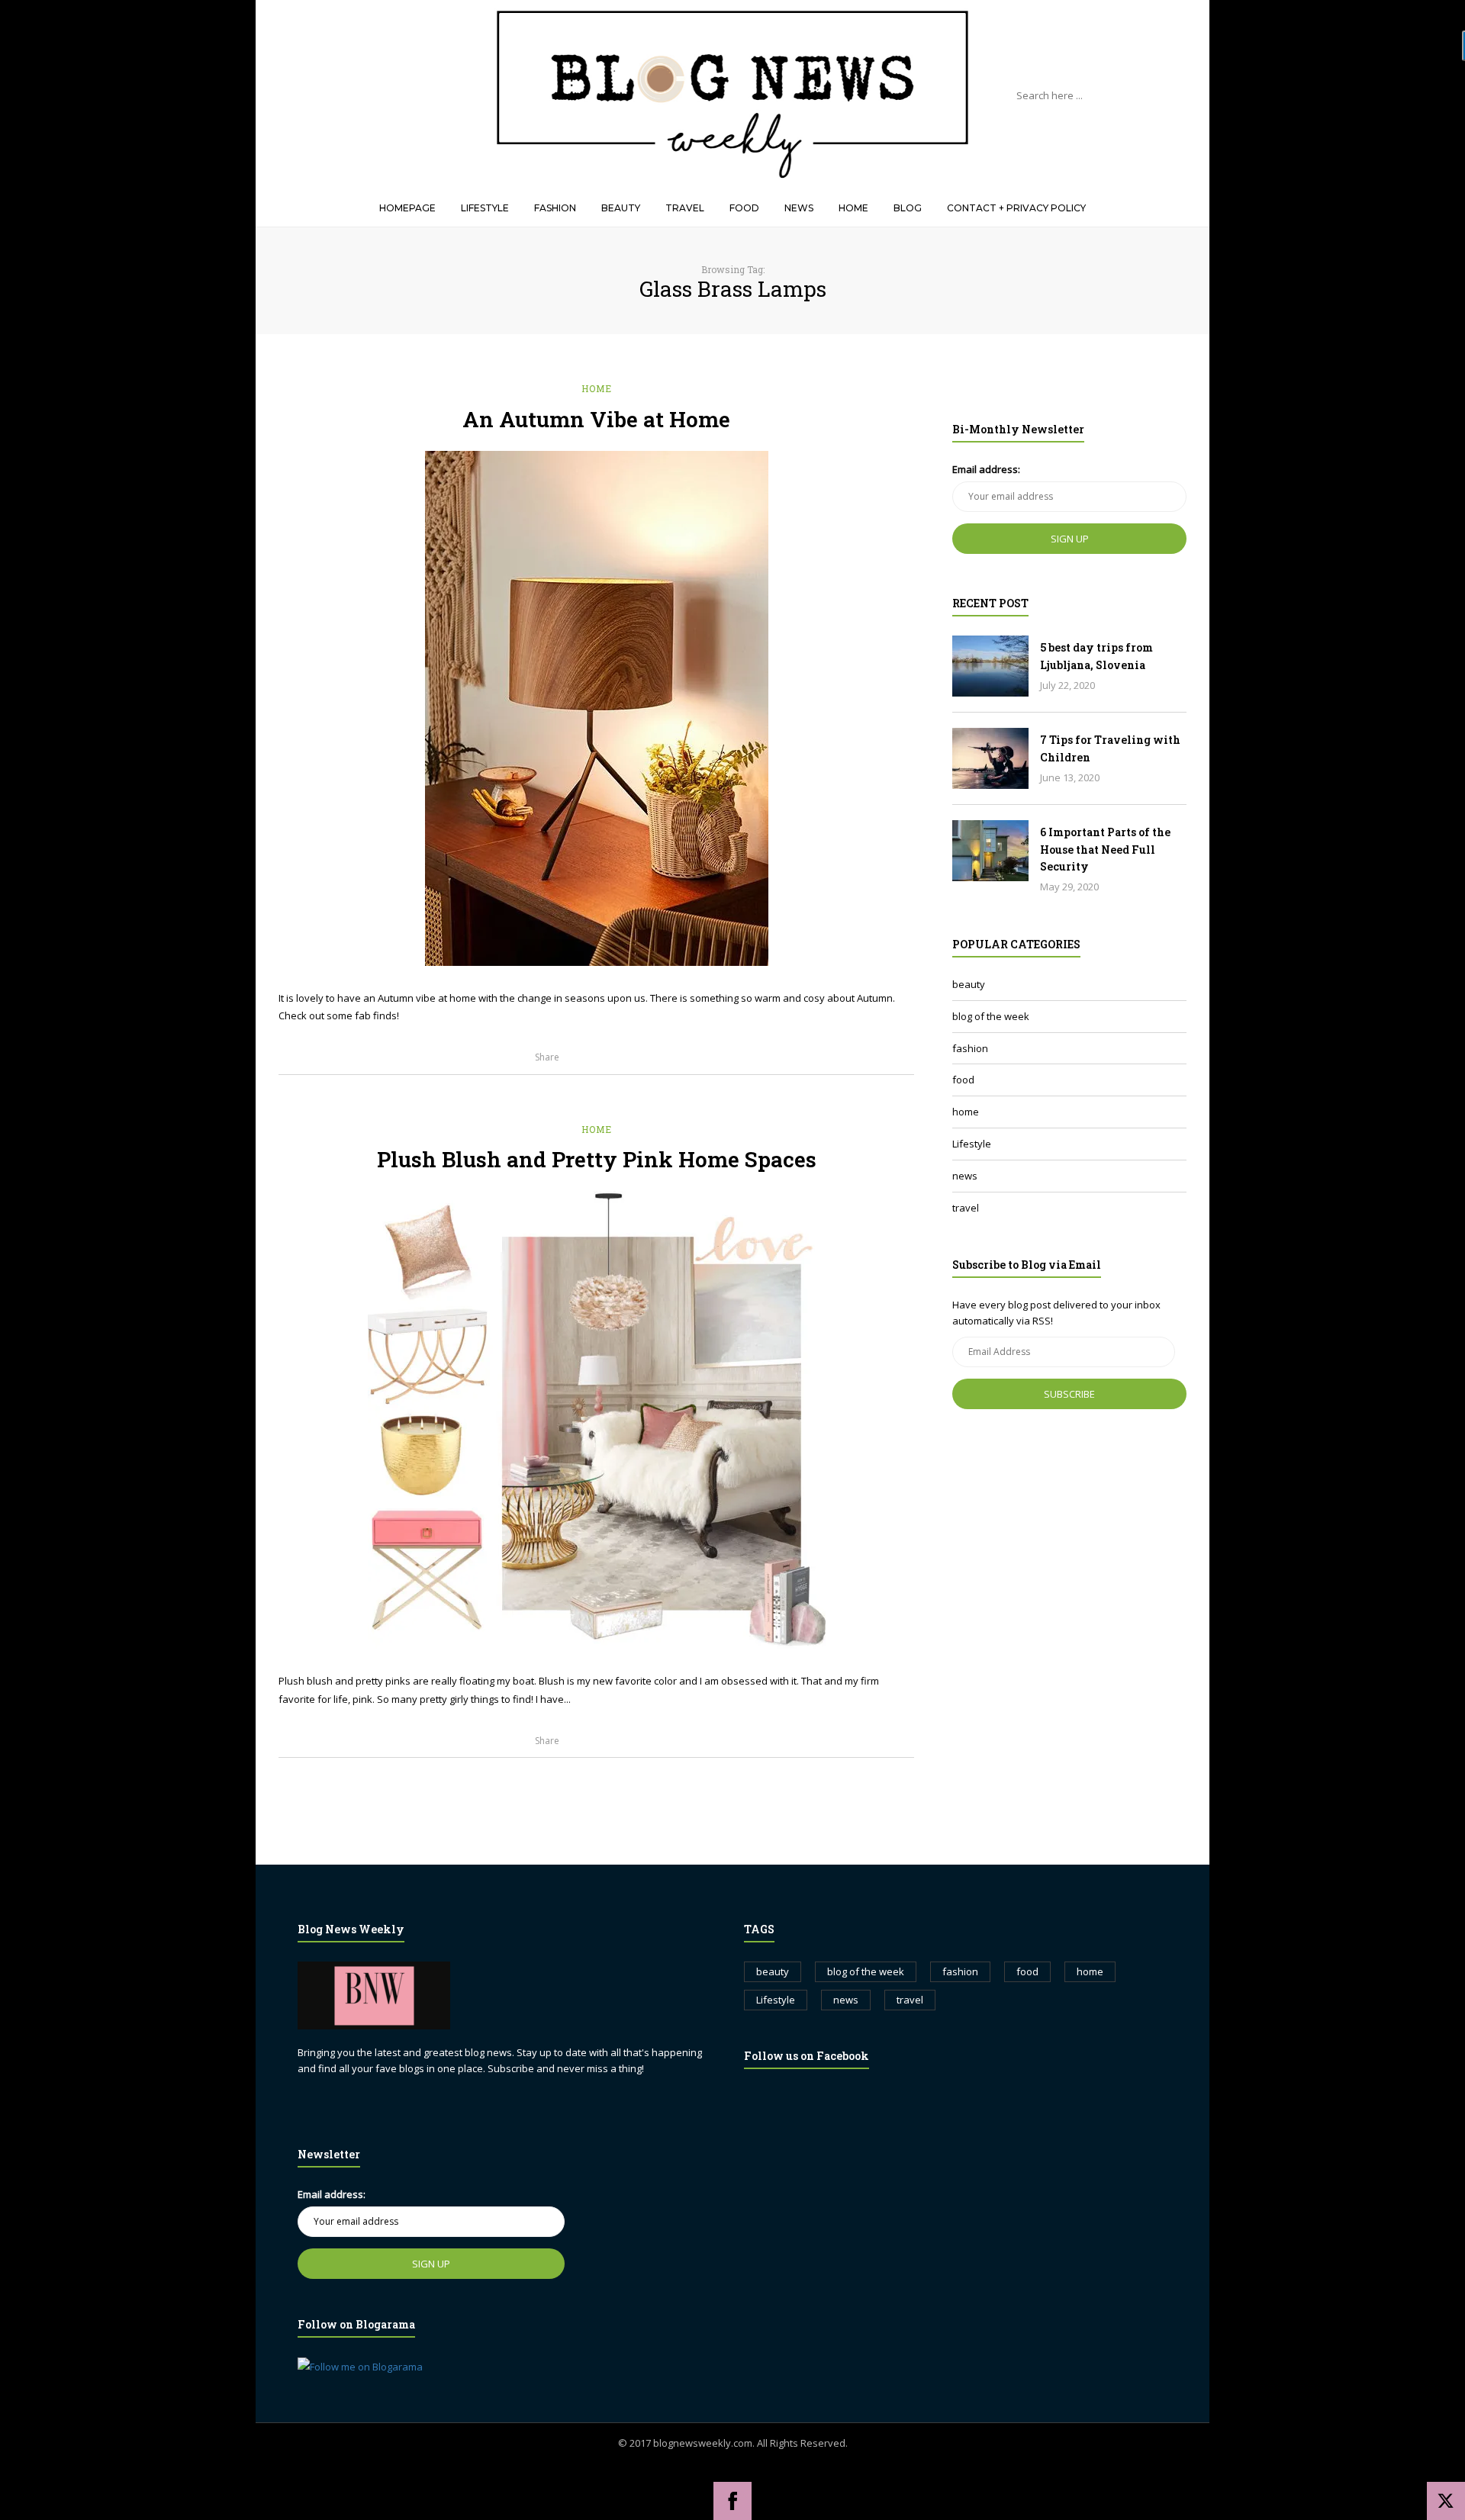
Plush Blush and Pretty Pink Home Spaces (597, 1159)
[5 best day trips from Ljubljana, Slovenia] (990, 666)
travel (966, 1208)
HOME (853, 208)
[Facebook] (732, 2501)
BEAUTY (621, 208)
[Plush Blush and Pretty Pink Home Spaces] (597, 1420)
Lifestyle (972, 1144)
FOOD (744, 208)
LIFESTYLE (485, 208)
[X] (1446, 2501)
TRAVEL (685, 208)
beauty (969, 984)
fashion (970, 1048)
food (963, 1080)
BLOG (908, 208)
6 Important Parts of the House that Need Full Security (1105, 849)
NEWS (799, 208)
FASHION (555, 208)
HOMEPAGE (407, 208)
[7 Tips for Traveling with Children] (990, 758)
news (965, 1176)
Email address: (986, 469)
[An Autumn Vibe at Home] (597, 708)
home (597, 388)
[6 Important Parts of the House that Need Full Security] (990, 851)
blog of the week (991, 1016)
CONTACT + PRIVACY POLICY (1016, 208)
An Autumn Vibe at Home (596, 419)
